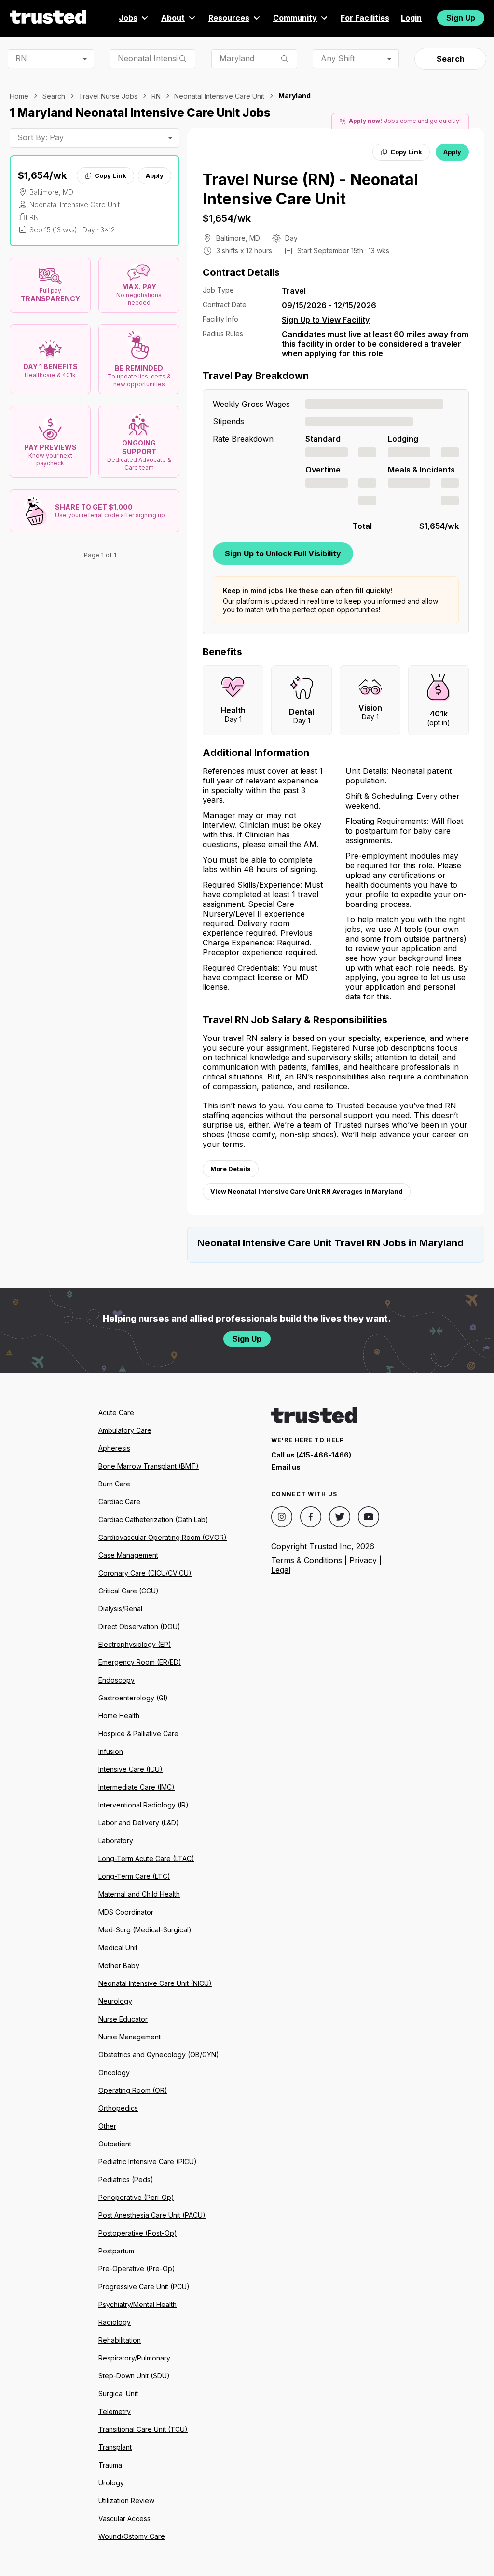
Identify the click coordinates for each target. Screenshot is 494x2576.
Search (451, 59)
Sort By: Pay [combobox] (41, 137)
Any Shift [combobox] (338, 58)
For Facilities (365, 18)
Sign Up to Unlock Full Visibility (283, 553)
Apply (155, 175)
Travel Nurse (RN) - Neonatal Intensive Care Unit (310, 189)
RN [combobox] (21, 58)
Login (411, 18)
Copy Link (110, 175)
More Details (231, 1169)
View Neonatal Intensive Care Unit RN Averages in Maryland (307, 1191)
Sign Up (461, 18)
